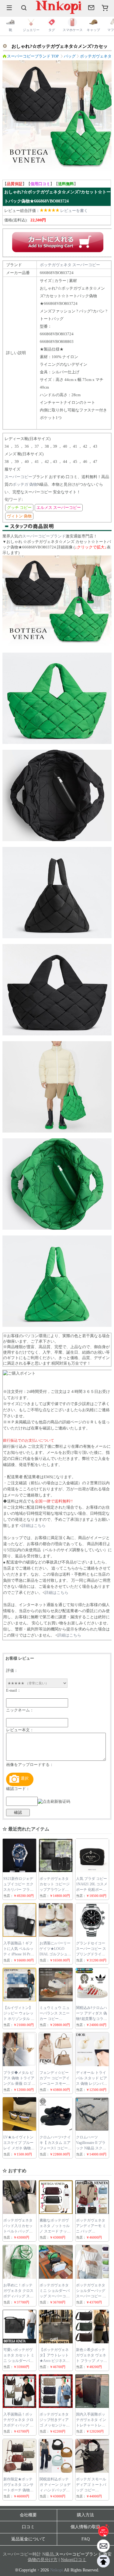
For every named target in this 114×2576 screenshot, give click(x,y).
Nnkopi (57, 2570)
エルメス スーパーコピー (59, 507)
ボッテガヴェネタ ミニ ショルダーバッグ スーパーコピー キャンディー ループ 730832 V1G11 (55, 2296)
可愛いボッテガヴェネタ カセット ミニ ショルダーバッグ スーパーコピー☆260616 (19, 2361)
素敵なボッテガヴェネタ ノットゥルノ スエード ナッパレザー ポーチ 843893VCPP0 (55, 2231)
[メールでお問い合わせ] (91, 8)
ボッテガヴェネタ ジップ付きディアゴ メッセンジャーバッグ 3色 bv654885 (55, 2425)
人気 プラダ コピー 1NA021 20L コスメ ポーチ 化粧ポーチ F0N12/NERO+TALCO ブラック (94, 1890)
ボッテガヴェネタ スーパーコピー (70, 265)
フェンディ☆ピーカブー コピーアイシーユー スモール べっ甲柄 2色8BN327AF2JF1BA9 (55, 2084)
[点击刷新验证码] (54, 1802)
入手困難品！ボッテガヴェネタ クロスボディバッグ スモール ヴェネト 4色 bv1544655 (18, 2425)
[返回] (103, 2561)
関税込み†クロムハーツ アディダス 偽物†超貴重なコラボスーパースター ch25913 (92, 2019)
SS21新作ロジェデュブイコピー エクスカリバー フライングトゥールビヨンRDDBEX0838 (18, 1890)
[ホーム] (103, 2530)
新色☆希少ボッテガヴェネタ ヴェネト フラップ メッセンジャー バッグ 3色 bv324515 (92, 2361)
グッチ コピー (19, 507)
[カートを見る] (103, 2546)
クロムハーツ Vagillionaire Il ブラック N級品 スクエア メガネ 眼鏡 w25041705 (91, 2148)
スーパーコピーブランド (44, 536)
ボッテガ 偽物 (25, 484)
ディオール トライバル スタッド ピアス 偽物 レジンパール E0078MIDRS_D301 (92, 2084)
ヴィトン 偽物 (19, 516)
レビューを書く (74, 211)
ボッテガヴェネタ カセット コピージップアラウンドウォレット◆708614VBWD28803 (57, 1890)
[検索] (24, 8)
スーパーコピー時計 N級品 (28, 2554)
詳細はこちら (34, 1526)
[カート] (105, 8)
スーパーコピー (18, 477)
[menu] (9, 8)
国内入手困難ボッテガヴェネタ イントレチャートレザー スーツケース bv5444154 (91, 2425)
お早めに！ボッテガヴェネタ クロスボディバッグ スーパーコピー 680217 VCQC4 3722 (18, 2296)
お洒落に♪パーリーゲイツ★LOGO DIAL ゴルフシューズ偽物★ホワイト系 (55, 1954)
